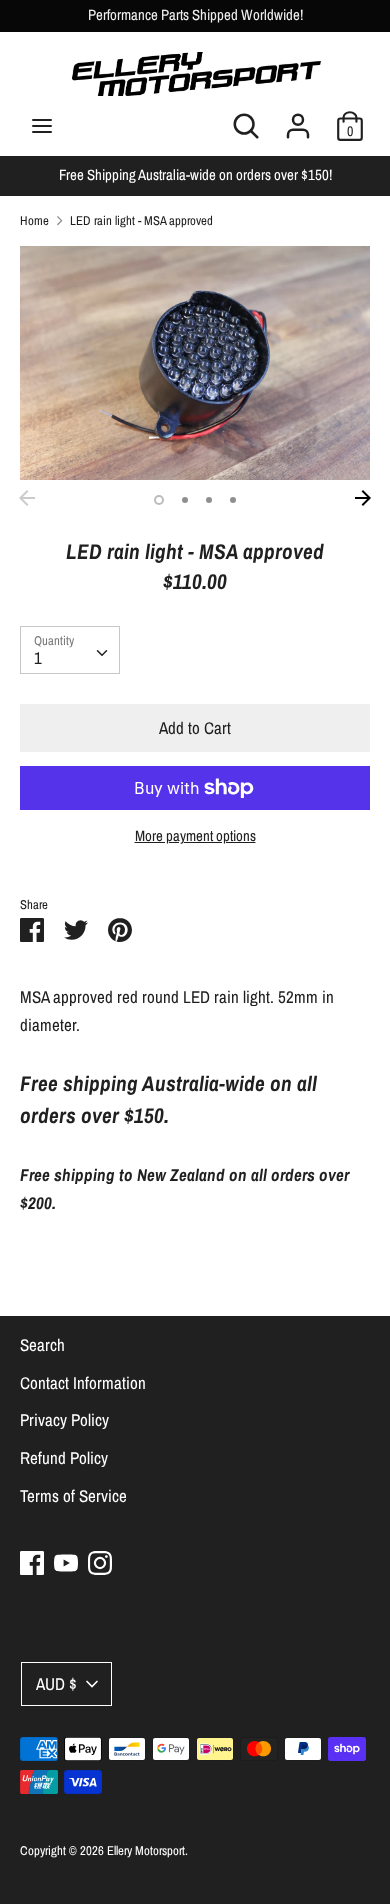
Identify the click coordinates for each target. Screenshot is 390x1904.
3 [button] (209, 500)
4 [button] (233, 500)
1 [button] (159, 500)
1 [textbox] (38, 657)
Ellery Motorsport (146, 1850)
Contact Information (83, 1382)
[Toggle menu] (42, 126)
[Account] (298, 119)
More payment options (195, 836)
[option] (195, 362)
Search (42, 1344)
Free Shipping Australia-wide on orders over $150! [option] (195, 175)
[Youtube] (66, 1562)
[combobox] (70, 650)
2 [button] (185, 500)
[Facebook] (32, 1562)
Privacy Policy (64, 1419)
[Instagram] (100, 1562)
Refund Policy (64, 1457)
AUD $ (56, 1683)
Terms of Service (73, 1495)
